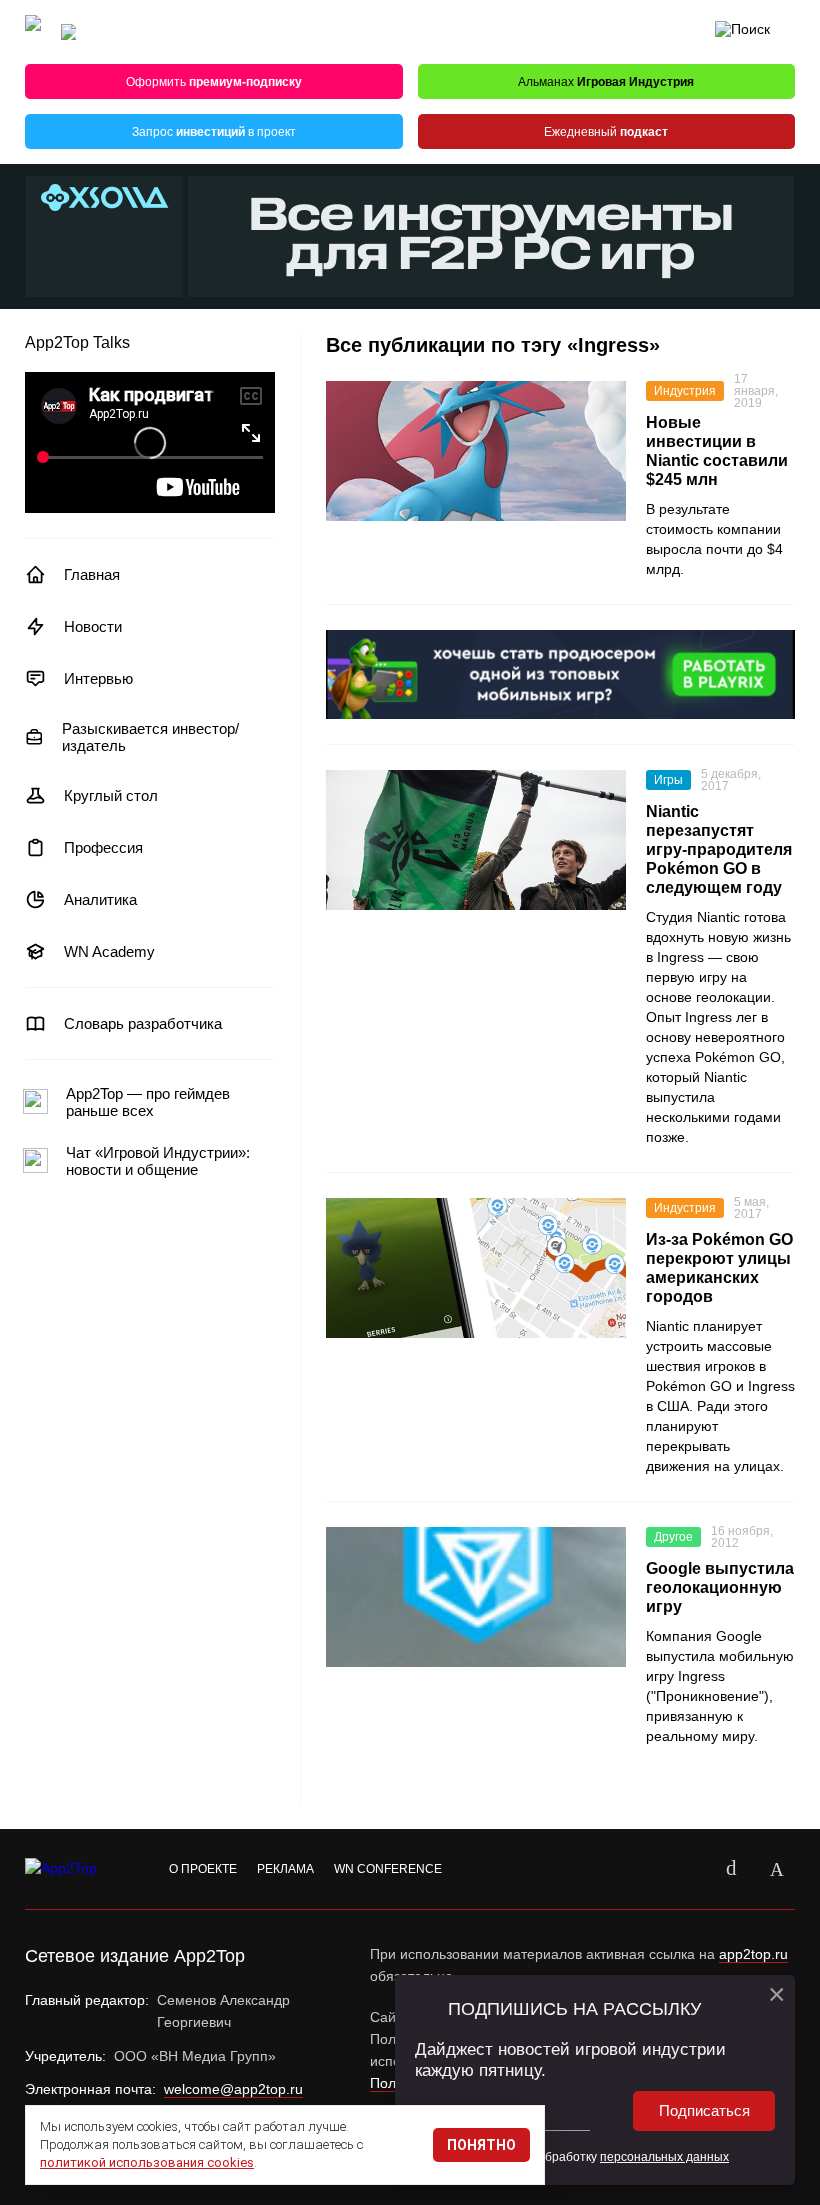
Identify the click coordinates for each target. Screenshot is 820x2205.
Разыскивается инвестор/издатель (150, 737)
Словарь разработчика (143, 1023)
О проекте (203, 1869)
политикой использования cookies (147, 2162)
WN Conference (388, 1869)
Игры (668, 780)
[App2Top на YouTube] (685, 1869)
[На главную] (33, 32)
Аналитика (100, 899)
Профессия (103, 847)
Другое (673, 1537)
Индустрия (685, 391)
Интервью (98, 678)
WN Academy (109, 951)
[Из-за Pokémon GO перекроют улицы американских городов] (476, 1268)
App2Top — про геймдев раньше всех (148, 1102)
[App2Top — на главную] (80, 1869)
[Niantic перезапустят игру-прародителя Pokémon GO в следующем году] (476, 840)
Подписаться (704, 2110)
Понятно (481, 2145)
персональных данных (664, 2157)
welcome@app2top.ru (233, 2089)
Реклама (285, 1869)
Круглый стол (111, 795)
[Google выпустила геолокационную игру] (476, 1597)
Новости (93, 626)
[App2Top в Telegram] (777, 1869)
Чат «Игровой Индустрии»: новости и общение (158, 1161)
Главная (92, 574)
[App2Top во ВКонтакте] (731, 1869)
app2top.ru (753, 1954)
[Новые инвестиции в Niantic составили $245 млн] (476, 451)
